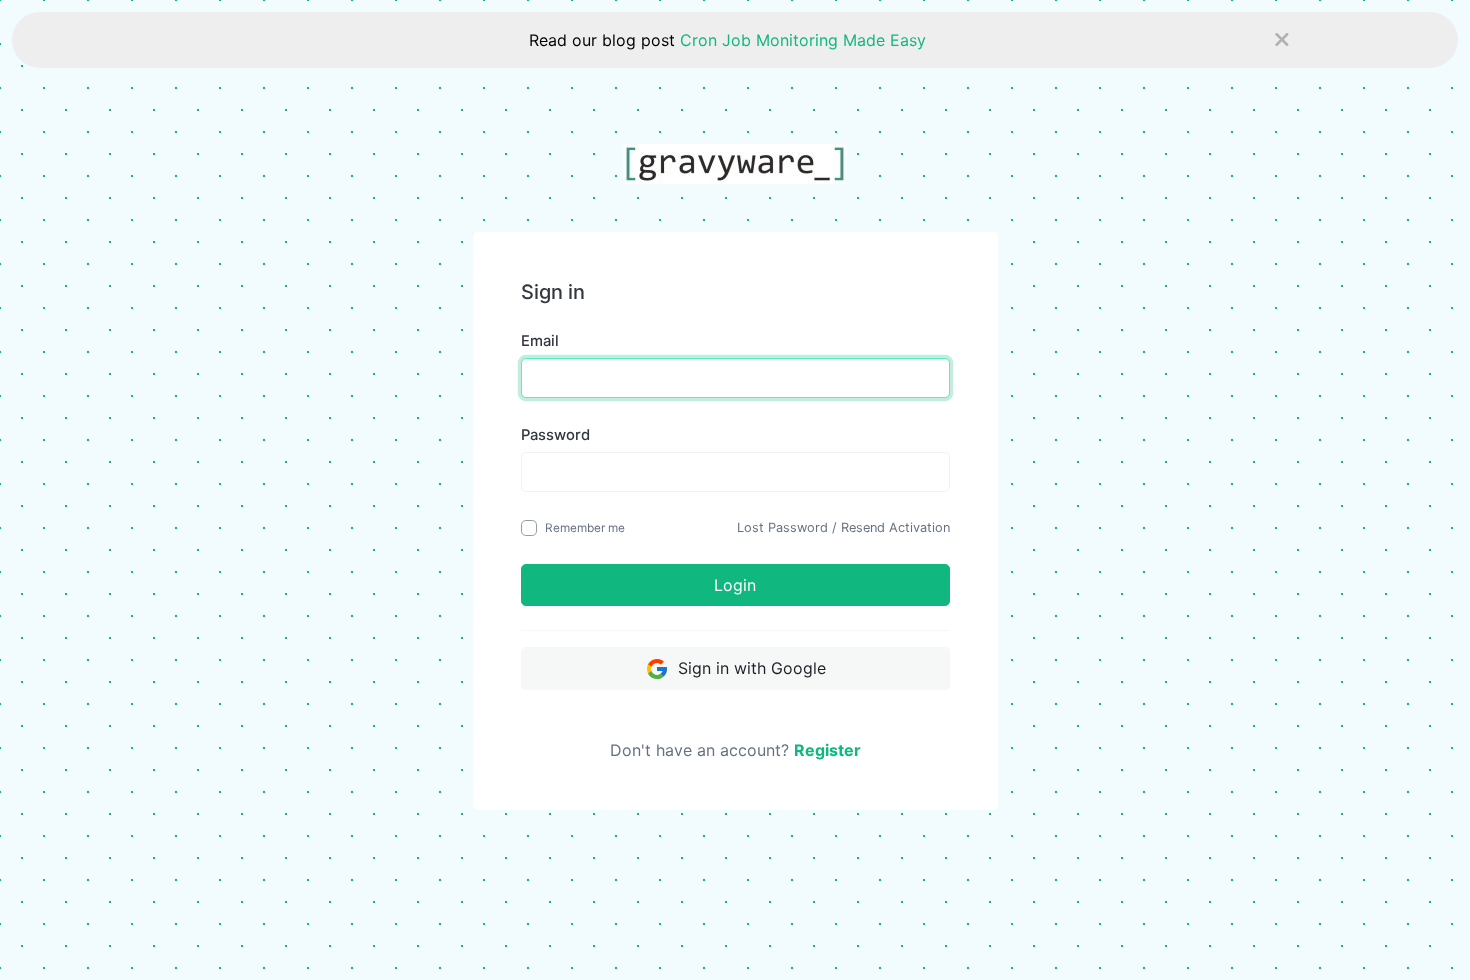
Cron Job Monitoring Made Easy (803, 40)
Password (555, 435)
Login (735, 585)
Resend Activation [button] (895, 527)
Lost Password (782, 527)
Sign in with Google (749, 668)
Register (827, 750)
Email (540, 341)
